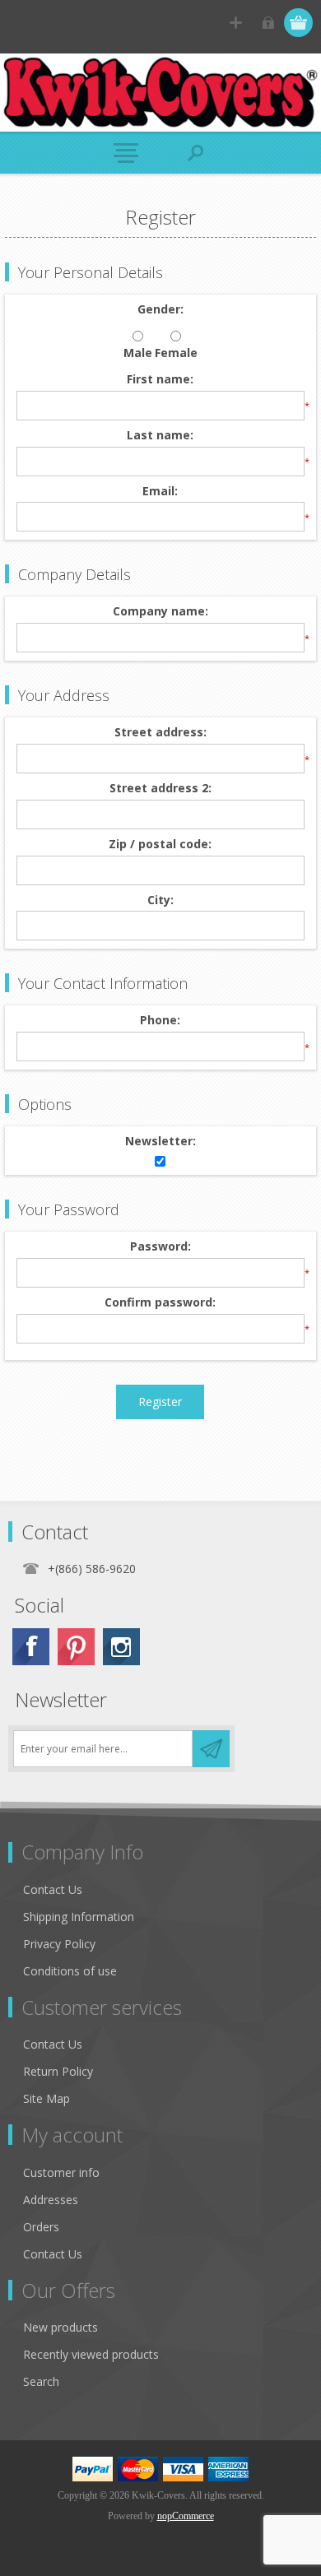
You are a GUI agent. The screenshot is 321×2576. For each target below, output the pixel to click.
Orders (41, 2227)
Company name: (160, 612)
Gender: (160, 310)
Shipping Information (79, 1917)
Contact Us (53, 1889)
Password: (160, 1247)
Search (41, 2381)
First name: (160, 380)
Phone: (160, 1021)
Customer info (61, 2172)
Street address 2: (160, 789)
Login (268, 23)
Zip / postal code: (160, 845)
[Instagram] (121, 1647)
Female (176, 353)
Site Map (47, 2098)
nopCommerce (186, 2516)
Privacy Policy (59, 1944)
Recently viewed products (91, 2354)
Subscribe (211, 1749)
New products (60, 2327)
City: (160, 900)
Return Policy (58, 2071)
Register (236, 23)
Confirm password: (160, 1303)
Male (138, 353)
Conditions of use (70, 1971)
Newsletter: (160, 1142)
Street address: (160, 733)
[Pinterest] (76, 1647)
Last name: (160, 436)
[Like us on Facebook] (31, 1647)
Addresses (51, 2200)
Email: (160, 492)
